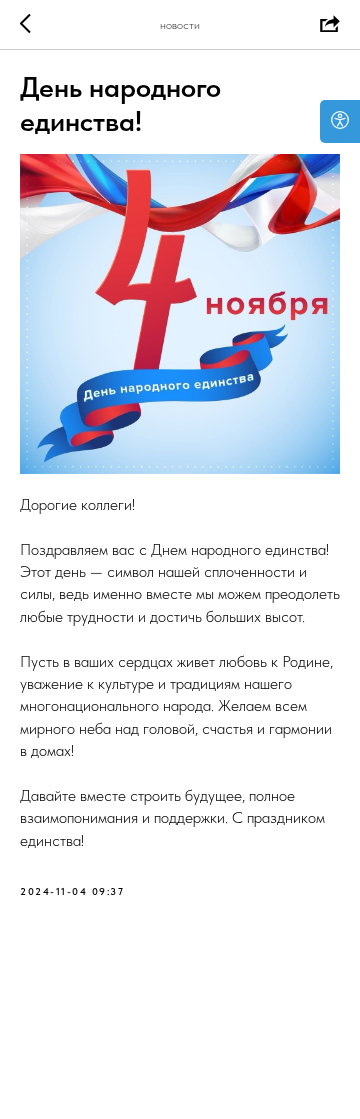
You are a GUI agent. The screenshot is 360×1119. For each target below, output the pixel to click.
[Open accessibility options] (340, 121)
